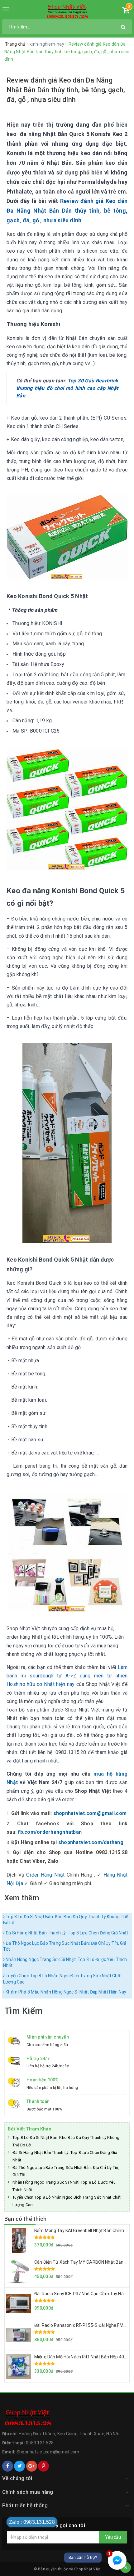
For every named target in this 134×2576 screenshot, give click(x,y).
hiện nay (65, 1684)
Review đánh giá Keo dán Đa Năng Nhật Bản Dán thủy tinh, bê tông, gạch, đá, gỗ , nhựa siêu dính (67, 210)
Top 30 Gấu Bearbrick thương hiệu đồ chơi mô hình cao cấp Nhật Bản (67, 388)
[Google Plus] (32, 2466)
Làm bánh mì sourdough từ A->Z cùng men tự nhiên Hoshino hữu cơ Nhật (67, 1676)
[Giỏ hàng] (126, 11)
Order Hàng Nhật (45, 1875)
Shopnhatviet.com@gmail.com (48, 2452)
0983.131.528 (40, 2443)
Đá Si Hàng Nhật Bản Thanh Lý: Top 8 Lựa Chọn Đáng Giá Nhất (66, 1933)
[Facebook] (8, 2466)
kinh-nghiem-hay (47, 44)
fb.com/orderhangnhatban (50, 1832)
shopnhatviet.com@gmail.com (90, 1813)
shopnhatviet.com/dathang (91, 1842)
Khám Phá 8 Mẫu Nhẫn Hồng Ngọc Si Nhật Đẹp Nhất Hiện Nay (65, 1992)
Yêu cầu (113, 2537)
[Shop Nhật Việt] (67, 12)
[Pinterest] (43, 2466)
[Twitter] (19, 2466)
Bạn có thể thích (25, 2219)
